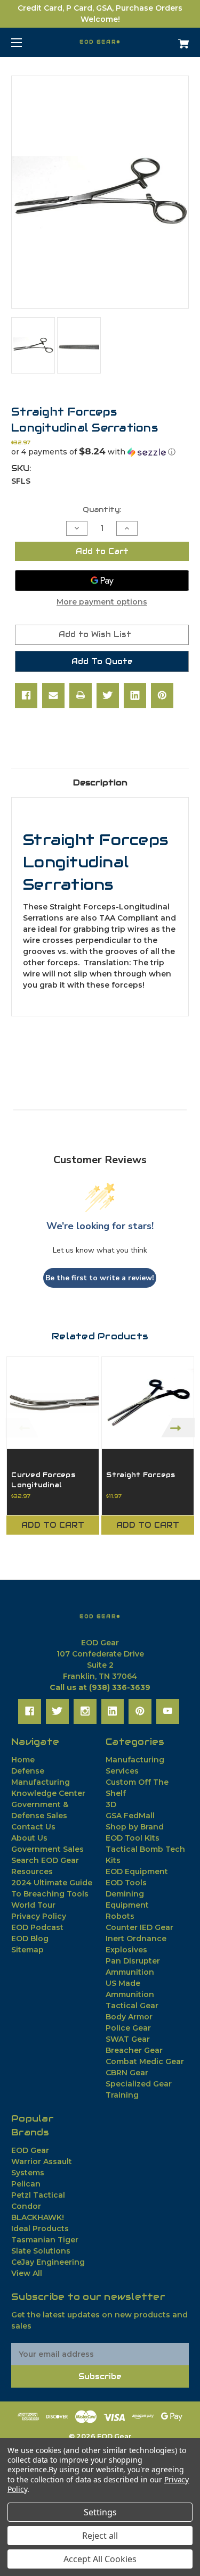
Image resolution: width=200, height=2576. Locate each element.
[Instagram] (85, 1711)
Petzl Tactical (38, 2195)
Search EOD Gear (45, 1860)
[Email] (53, 695)
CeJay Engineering (48, 2262)
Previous (22, 1427)
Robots (120, 1916)
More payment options (102, 602)
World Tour (33, 1905)
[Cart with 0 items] (171, 40)
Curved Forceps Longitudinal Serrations (43, 1485)
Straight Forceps (141, 1475)
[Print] (81, 695)
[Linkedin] (135, 695)
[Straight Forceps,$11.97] (148, 1403)
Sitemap (27, 1950)
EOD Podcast (37, 1927)
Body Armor (129, 2017)
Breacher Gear (134, 2050)
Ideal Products (40, 2229)
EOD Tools (126, 1883)
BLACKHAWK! (38, 2217)
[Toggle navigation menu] (26, 42)
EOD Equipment (137, 1871)
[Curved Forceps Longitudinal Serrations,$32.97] (53, 1403)
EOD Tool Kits (133, 1838)
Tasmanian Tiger (45, 2240)
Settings (100, 2512)
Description (100, 782)
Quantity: (102, 510)
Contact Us (33, 1827)
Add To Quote (102, 661)
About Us (29, 1838)
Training (122, 2095)
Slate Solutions (41, 2251)
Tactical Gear (132, 2006)
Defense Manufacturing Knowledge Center (48, 1782)
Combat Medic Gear (145, 2061)
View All (27, 2273)
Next (178, 1427)
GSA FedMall (130, 1816)
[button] (100, 452)
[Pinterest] (162, 695)
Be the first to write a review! (100, 1278)
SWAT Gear (128, 2039)
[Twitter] (108, 695)
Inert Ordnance (136, 1939)
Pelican (26, 2184)
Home (23, 1760)
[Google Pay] (102, 581)
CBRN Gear (127, 2073)
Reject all (100, 2536)
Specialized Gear (139, 2084)
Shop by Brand (135, 1827)
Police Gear (128, 2028)
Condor (26, 2206)
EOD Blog (30, 1939)
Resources (32, 1871)
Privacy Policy (39, 1916)
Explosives (126, 1950)
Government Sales (47, 1849)
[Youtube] (168, 1711)
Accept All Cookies (100, 2559)
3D (111, 1804)
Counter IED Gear (139, 1927)
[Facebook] (26, 695)
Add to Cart (53, 1525)
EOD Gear (30, 2150)
